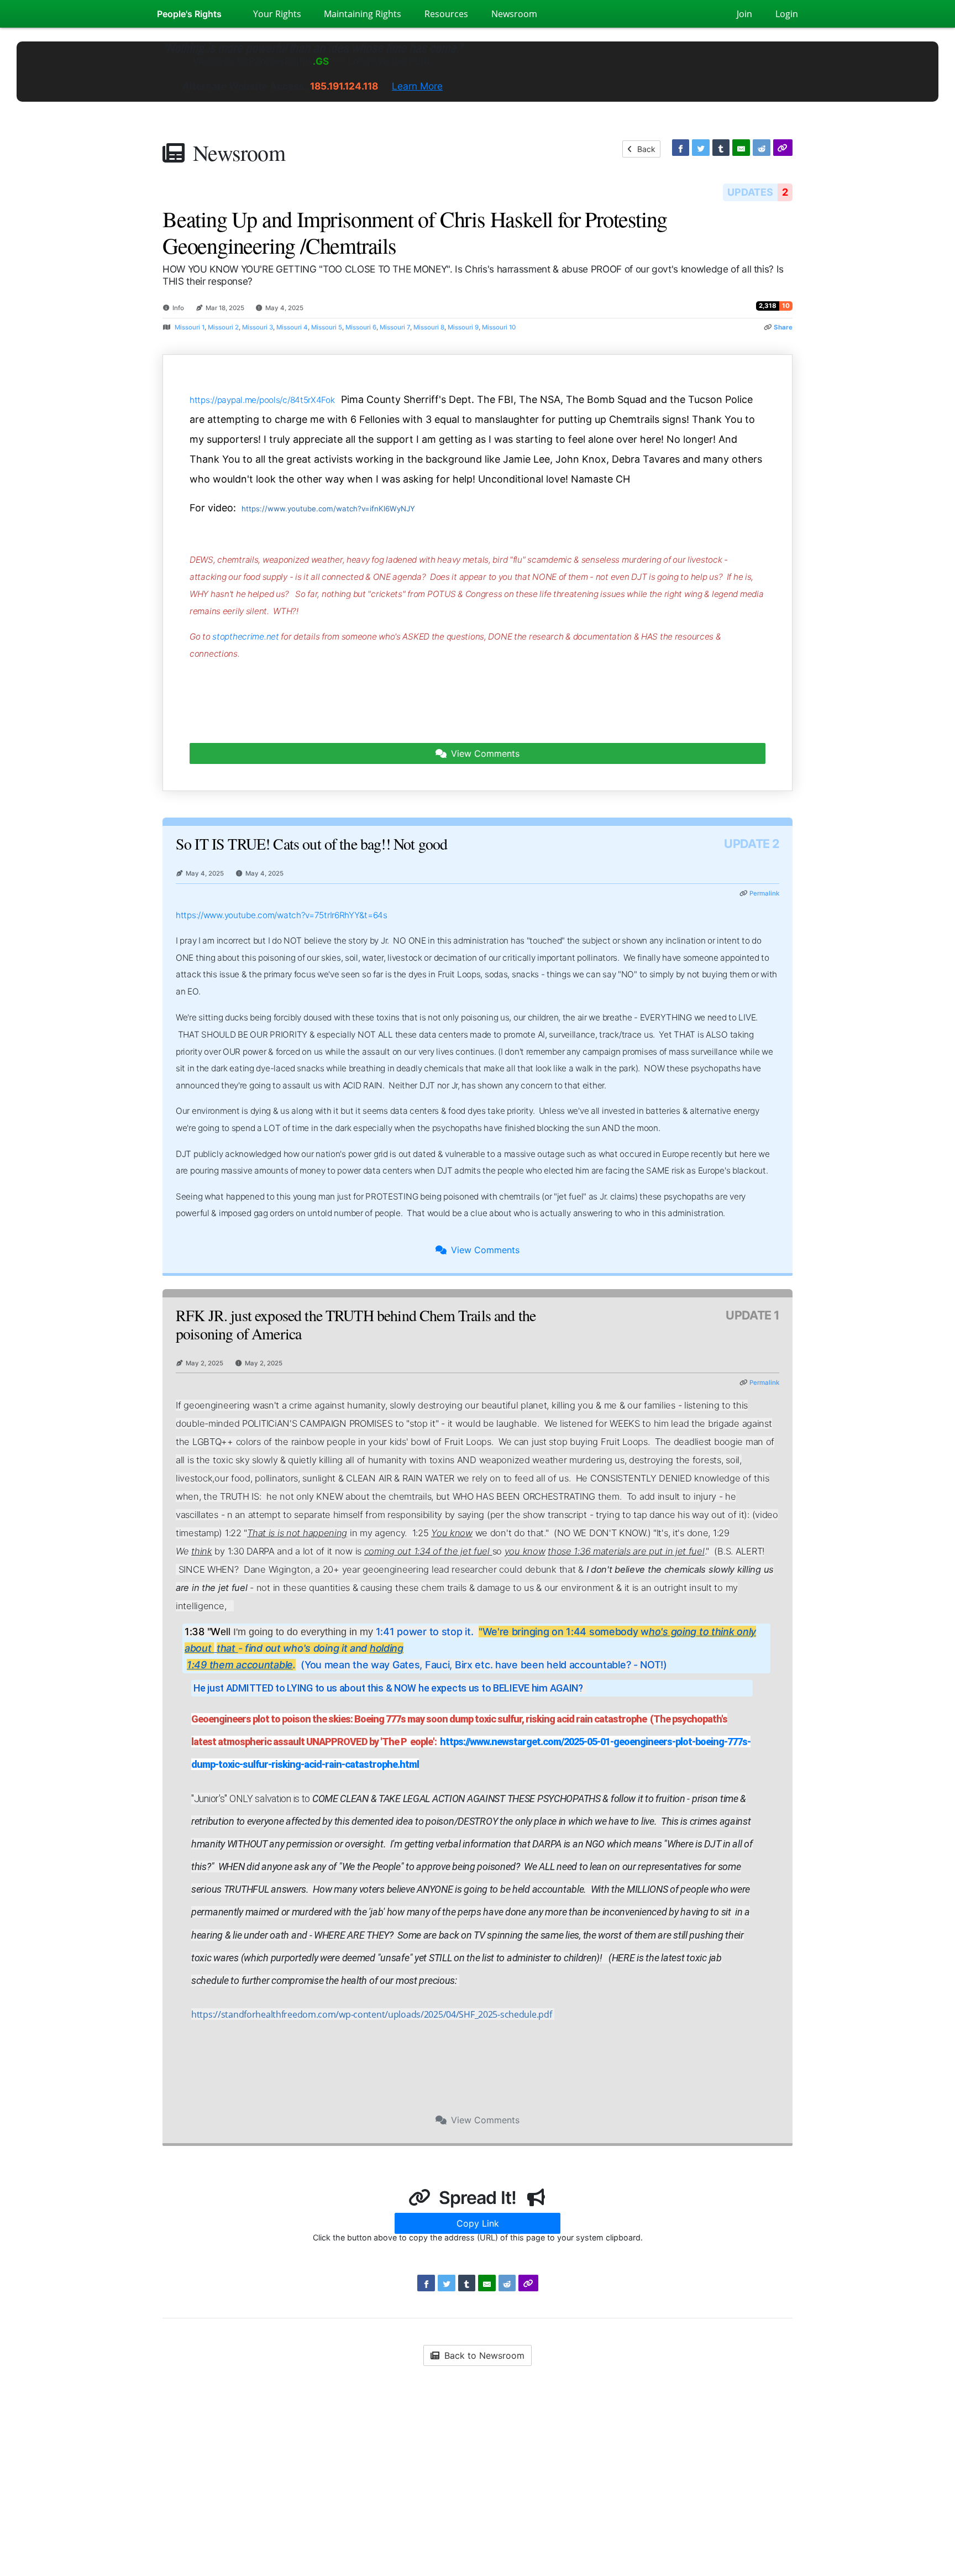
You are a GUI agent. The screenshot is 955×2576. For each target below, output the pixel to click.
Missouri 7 (395, 327)
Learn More (417, 86)
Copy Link (478, 2223)
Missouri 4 (292, 327)
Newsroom (239, 152)
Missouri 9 (463, 327)
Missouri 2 (223, 327)
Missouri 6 (361, 327)
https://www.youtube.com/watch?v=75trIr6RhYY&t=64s (282, 915)
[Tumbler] (721, 148)
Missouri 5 (327, 327)
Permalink (764, 893)
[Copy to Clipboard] (783, 148)
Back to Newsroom (483, 2355)
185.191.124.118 (344, 86)
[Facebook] (681, 148)
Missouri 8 (429, 327)
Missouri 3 (258, 327)
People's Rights (189, 14)
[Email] (741, 148)
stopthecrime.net (245, 637)
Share (783, 327)
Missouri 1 (190, 327)
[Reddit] (762, 148)
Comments (485, 753)
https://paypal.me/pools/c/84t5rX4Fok (262, 400)
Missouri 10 (499, 327)
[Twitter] (701, 148)
